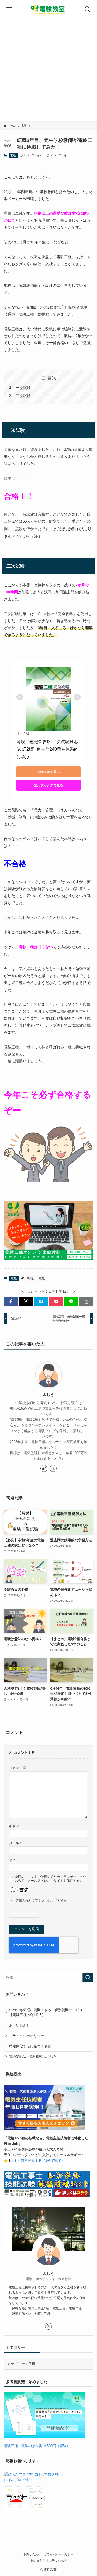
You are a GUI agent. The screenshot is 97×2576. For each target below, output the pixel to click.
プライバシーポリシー (27, 2036)
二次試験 (23, 396)
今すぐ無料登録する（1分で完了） (37, 2160)
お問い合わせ (20, 2025)
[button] (11, 1301)
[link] (44, 1468)
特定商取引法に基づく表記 (30, 2046)
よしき (48, 1394)
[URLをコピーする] (86, 1301)
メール (16, 1843)
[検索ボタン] (88, 9)
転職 (30, 1278)
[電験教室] (48, 9)
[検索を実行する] (88, 1977)
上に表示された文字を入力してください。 (40, 1901)
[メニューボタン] (9, 9)
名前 (14, 1826)
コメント (18, 1768)
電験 (13, 155)
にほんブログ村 (16, 2480)
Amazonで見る (49, 772)
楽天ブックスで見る (48, 785)
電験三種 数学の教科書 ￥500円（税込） (37, 2446)
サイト (14, 1860)
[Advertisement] (48, 70)
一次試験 (23, 388)
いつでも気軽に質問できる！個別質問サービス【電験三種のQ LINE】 (46, 2012)
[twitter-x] (53, 1468)
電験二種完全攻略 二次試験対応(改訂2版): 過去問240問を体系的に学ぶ (47, 749)
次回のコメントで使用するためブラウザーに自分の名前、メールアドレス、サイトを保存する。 (50, 1879)
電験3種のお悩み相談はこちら (33, 2057)
